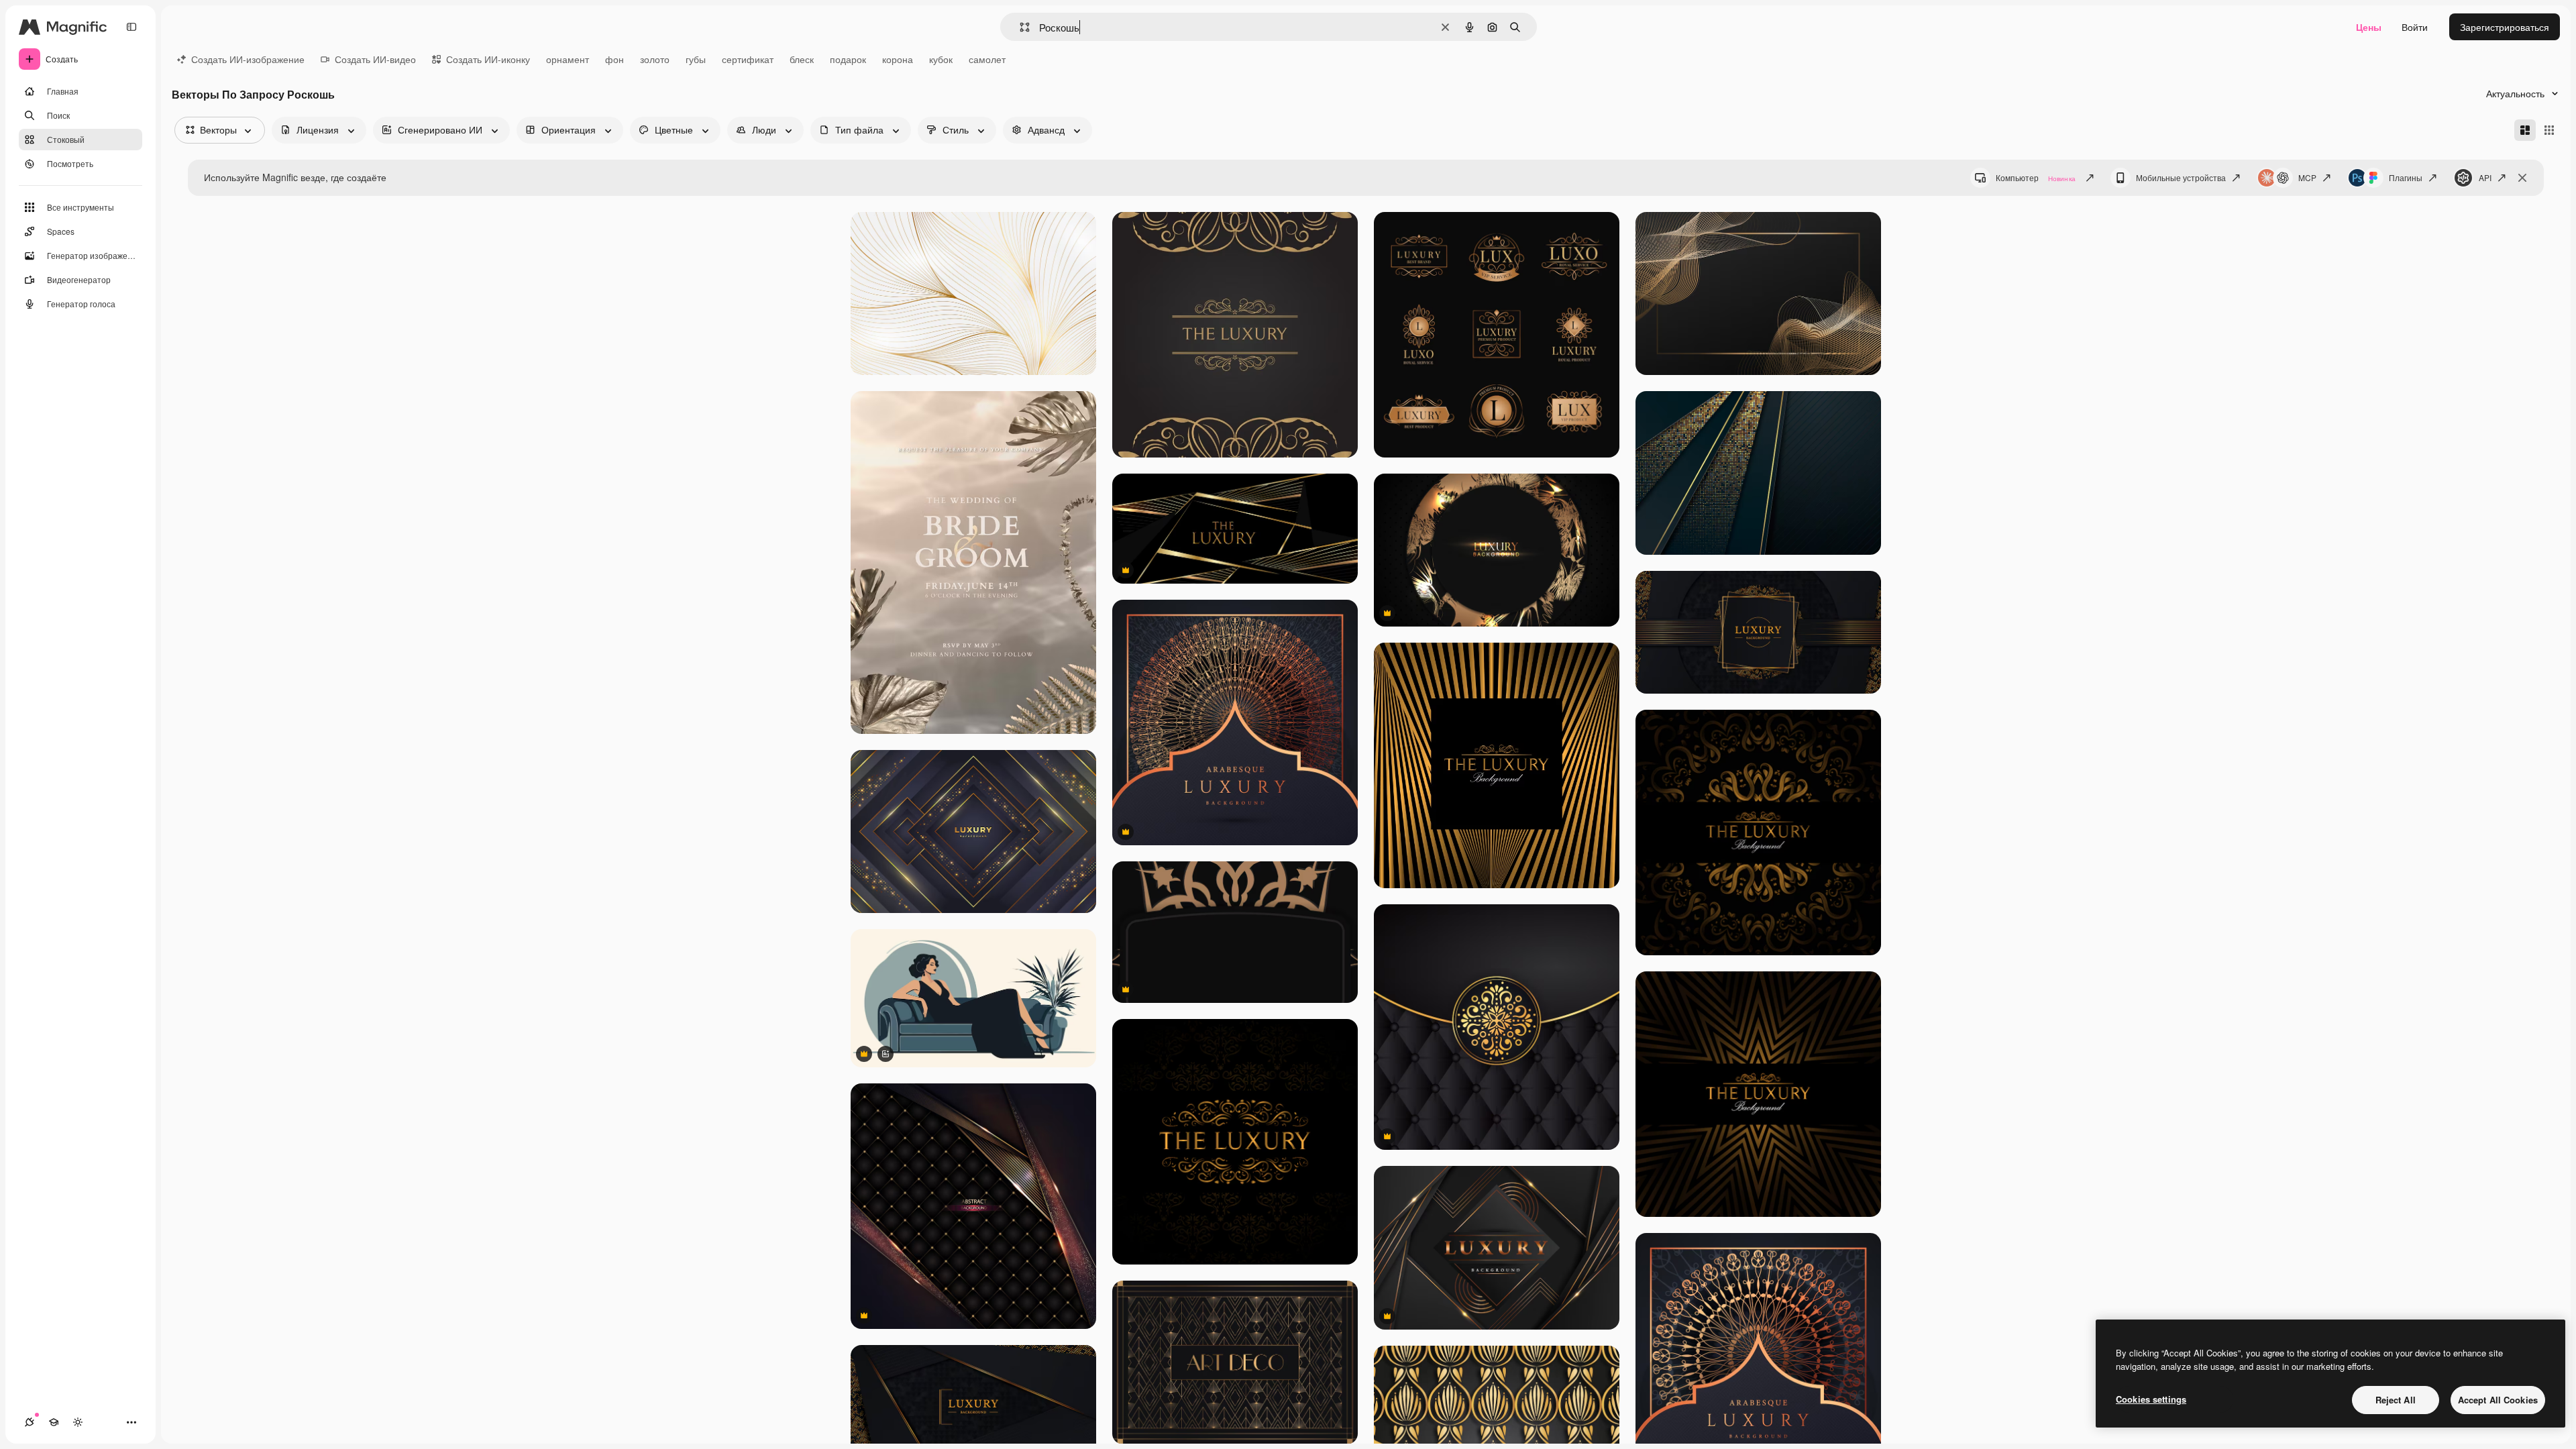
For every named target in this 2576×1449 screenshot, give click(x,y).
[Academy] (54, 1422)
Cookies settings (2151, 1399)
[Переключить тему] (78, 1422)
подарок (848, 59)
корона (898, 59)
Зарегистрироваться (2505, 27)
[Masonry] (2525, 130)
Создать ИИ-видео (375, 59)
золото (655, 59)
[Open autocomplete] (1019, 27)
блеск (802, 59)
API (2485, 177)
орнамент (568, 59)
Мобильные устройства (2181, 177)
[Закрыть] (2522, 178)
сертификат (748, 59)
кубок (941, 59)
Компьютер (2036, 177)
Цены (2369, 27)
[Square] (2549, 130)
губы (696, 59)
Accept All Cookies (2498, 1400)
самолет (987, 59)
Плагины (2406, 177)
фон (614, 59)
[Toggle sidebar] (131, 27)
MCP (2307, 177)
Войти (2415, 27)
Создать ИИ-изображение (248, 59)
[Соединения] (30, 1422)
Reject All (2396, 1400)
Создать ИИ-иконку (488, 59)
